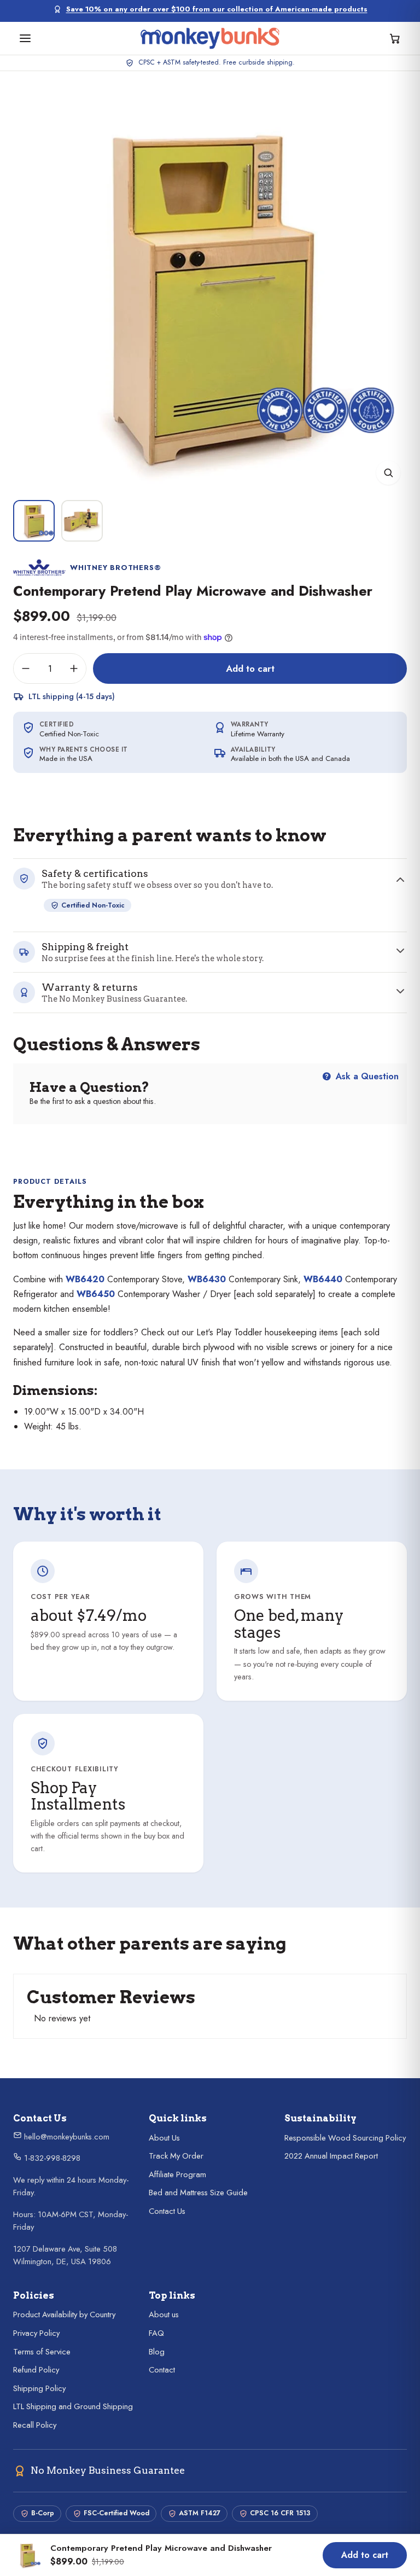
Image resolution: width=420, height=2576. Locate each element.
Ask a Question (366, 1076)
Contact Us (167, 2211)
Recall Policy (35, 2425)
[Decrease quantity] (26, 668)
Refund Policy (36, 2370)
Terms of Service (42, 2352)
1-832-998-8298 (51, 2158)
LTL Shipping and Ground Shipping (73, 2406)
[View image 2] (82, 521)
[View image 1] (34, 521)
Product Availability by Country (64, 2315)
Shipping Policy (39, 2388)
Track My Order (176, 2156)
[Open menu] (25, 38)
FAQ (156, 2333)
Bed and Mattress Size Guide (198, 2193)
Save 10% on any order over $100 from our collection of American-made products (217, 9)
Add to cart (250, 668)
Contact (162, 2370)
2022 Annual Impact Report (331, 2156)
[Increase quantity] (74, 668)
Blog (157, 2352)
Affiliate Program (177, 2174)
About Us (164, 2138)
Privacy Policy (36, 2333)
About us (164, 2315)
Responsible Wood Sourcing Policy (345, 2138)
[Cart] (395, 38)
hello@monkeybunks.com (66, 2137)
